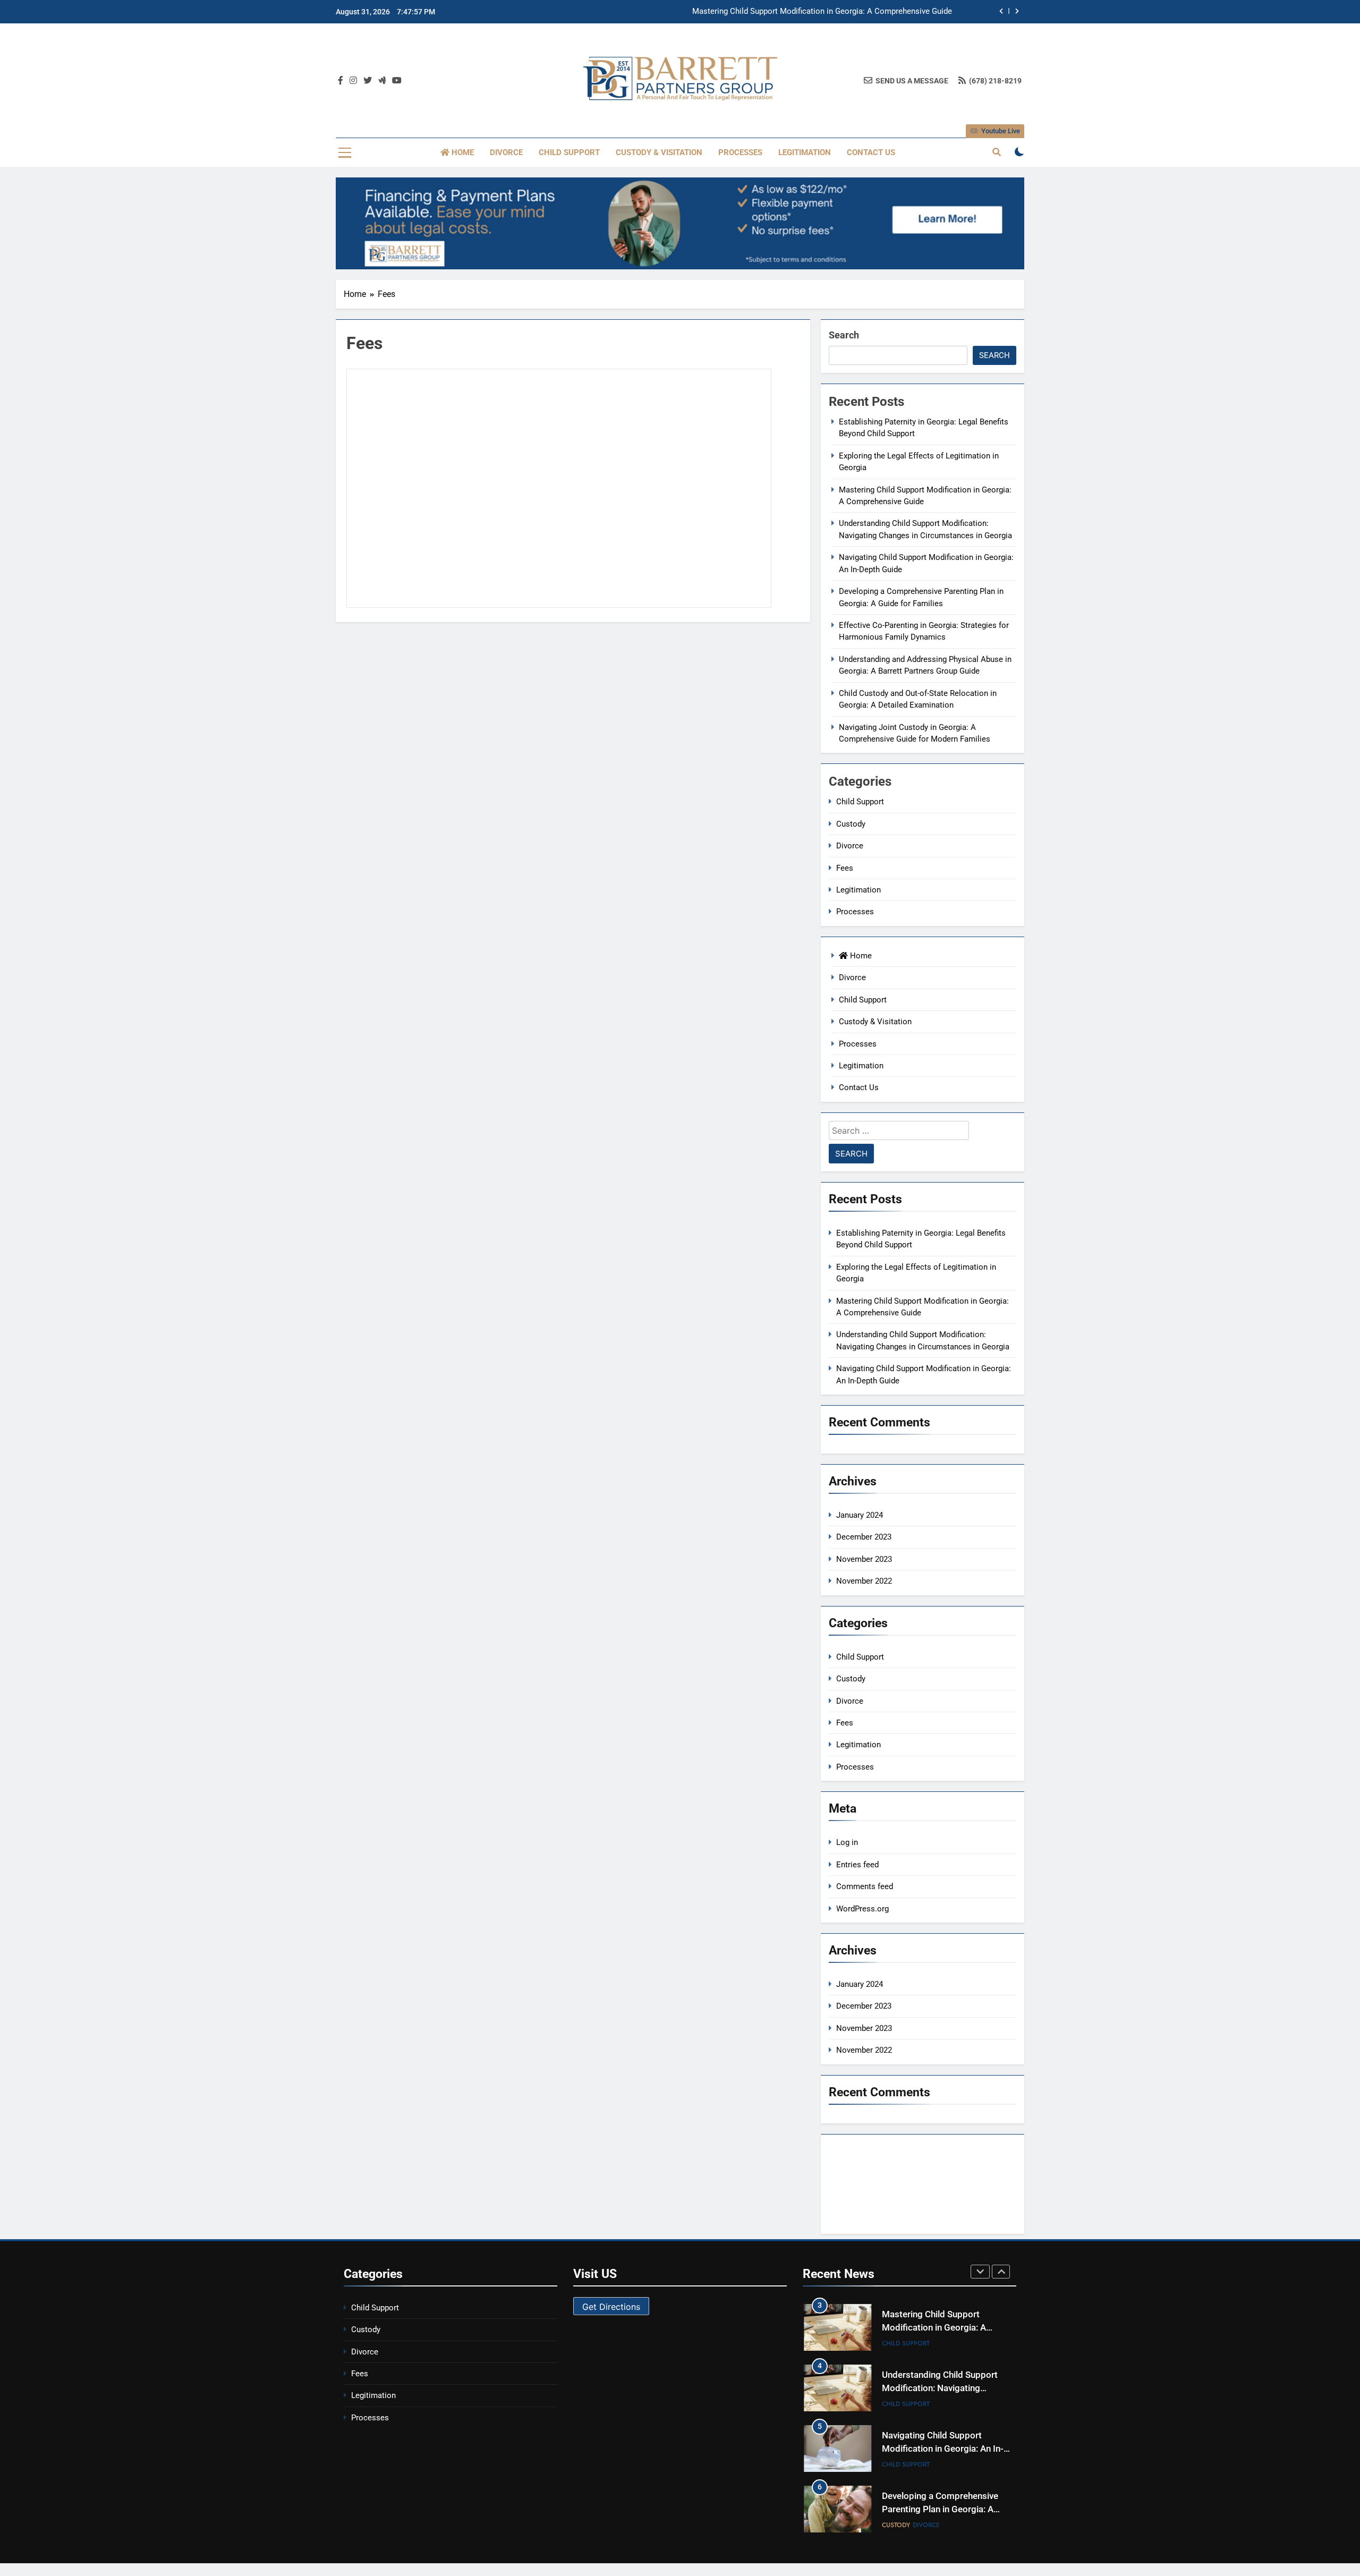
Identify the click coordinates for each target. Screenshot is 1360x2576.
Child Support (569, 152)
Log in (847, 1842)
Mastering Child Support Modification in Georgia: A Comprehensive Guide (822, 12)
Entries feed (857, 1865)
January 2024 (860, 1515)
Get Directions (611, 2307)
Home (462, 152)
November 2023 (864, 1559)
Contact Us (871, 152)
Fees (845, 868)
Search (844, 335)
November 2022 (864, 1581)
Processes (740, 152)
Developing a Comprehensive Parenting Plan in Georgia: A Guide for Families (940, 2509)
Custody (851, 824)
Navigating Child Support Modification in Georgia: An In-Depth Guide (943, 2449)
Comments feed (865, 1886)
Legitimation (805, 152)
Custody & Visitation (659, 152)
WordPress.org (862, 1909)
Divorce (506, 152)
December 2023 (864, 1537)
